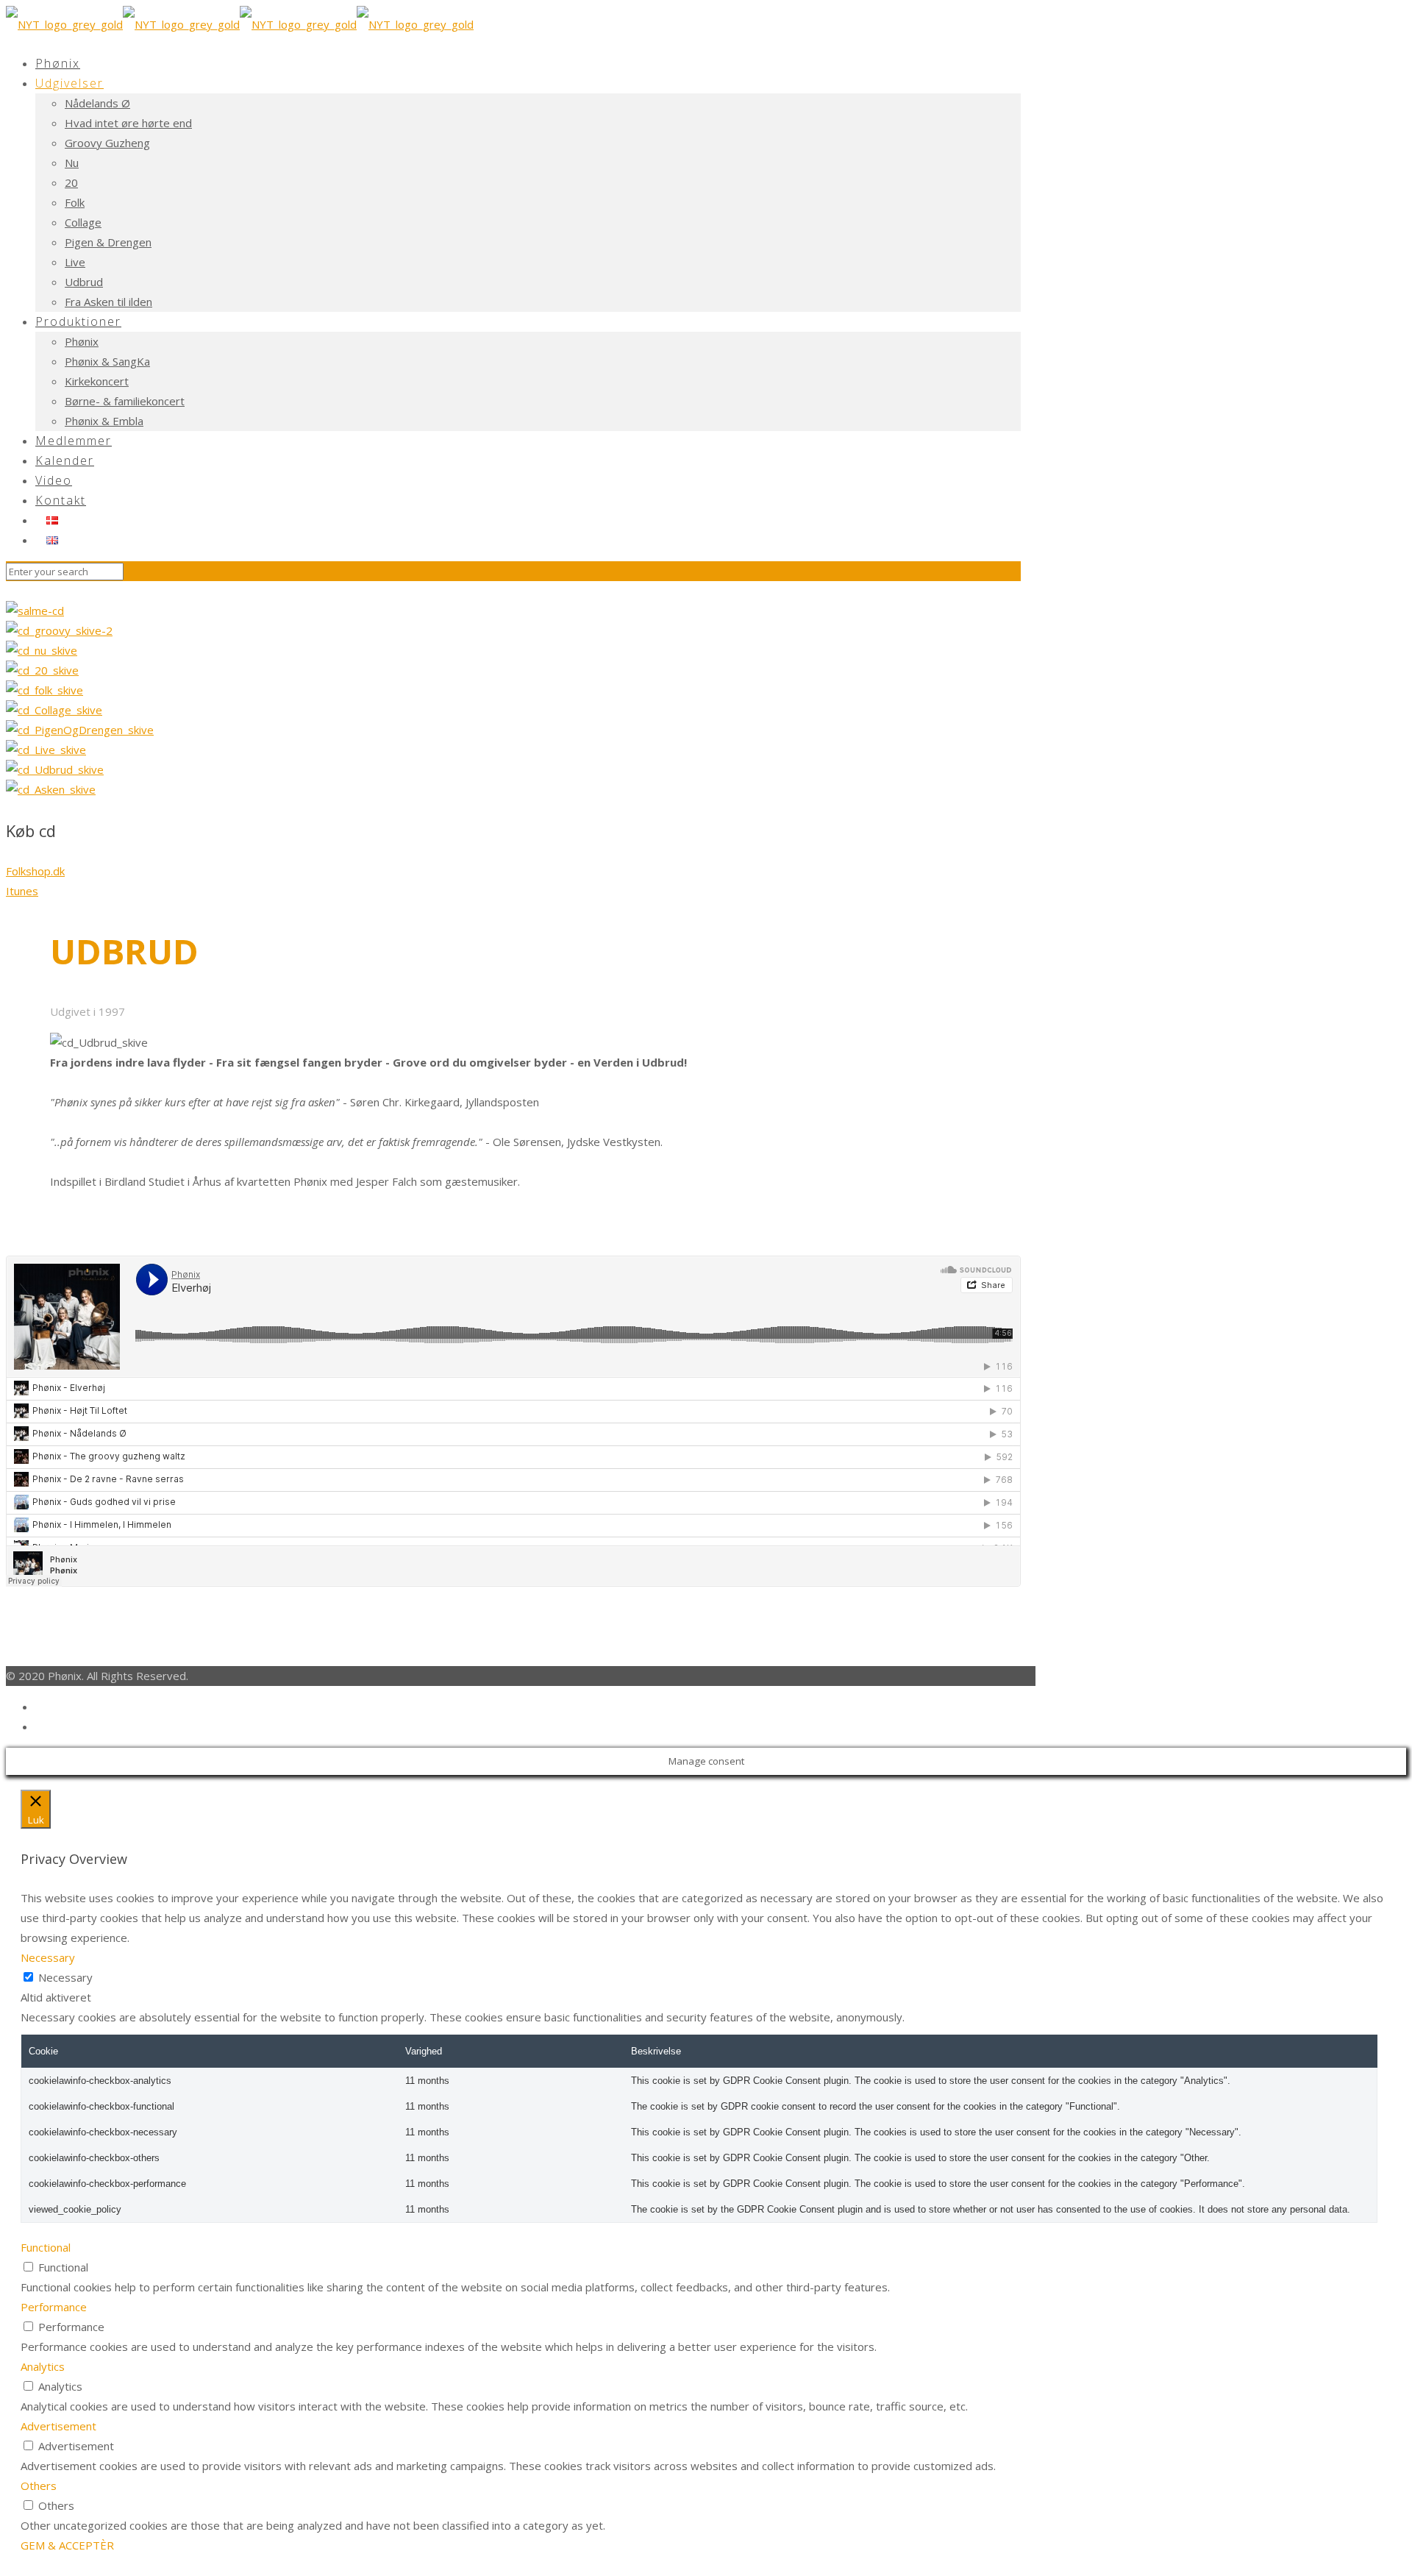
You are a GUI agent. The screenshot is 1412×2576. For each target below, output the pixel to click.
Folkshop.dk (35, 871)
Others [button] (39, 2486)
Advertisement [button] (58, 2426)
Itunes (22, 891)
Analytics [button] (43, 2366)
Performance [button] (54, 2307)
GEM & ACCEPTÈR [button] (67, 2545)
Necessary (65, 1977)
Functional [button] (46, 2247)
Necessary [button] (48, 1957)
